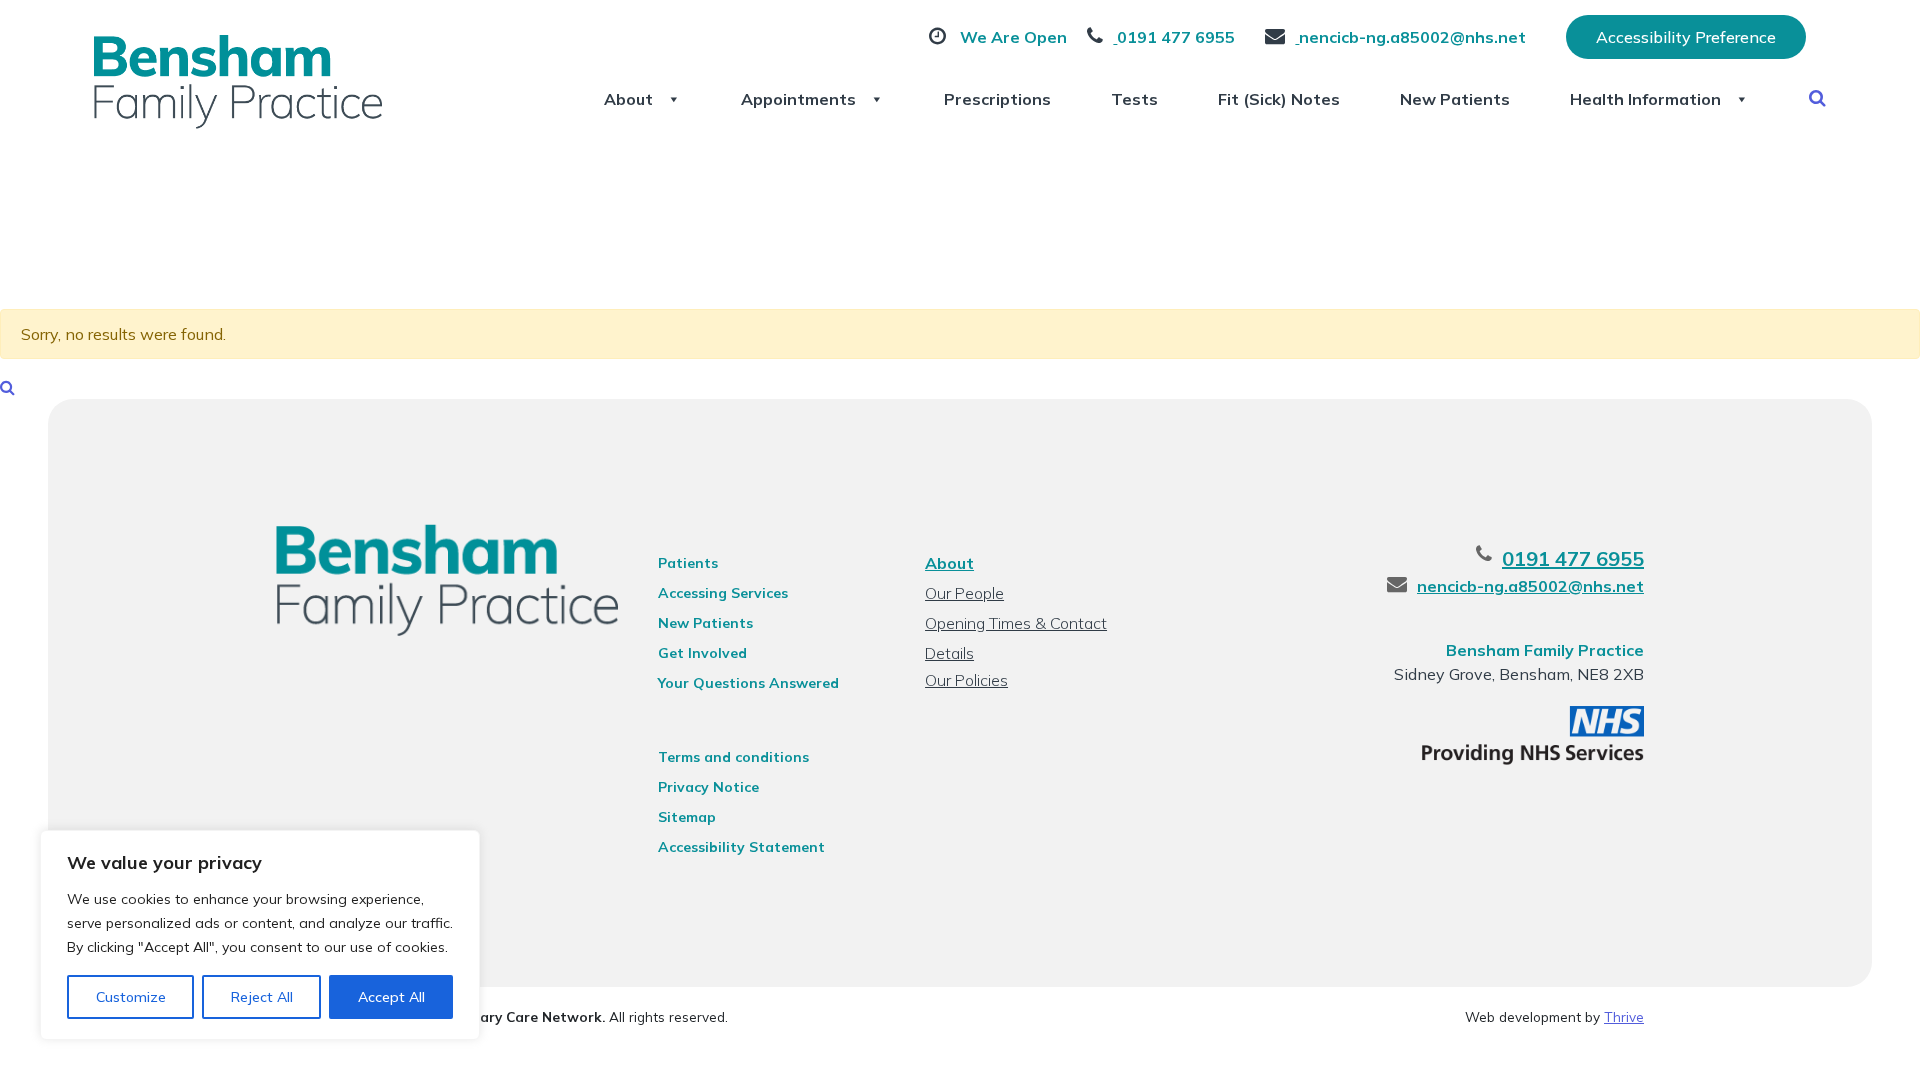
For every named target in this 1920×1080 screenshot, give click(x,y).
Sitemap (687, 817)
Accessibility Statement (741, 847)
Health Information (1645, 99)
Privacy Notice (708, 787)
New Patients (1455, 99)
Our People (964, 593)
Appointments (798, 99)
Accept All (391, 997)
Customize (131, 997)
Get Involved (702, 653)
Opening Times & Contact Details (1016, 625)
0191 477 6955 (1573, 558)
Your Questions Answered (748, 683)
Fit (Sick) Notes (1279, 99)
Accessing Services (723, 593)
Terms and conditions (733, 757)
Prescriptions (997, 99)
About (628, 99)
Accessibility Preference (1686, 37)
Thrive (1624, 1016)
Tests (1134, 99)
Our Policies (966, 680)
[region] (260, 935)
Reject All (262, 997)
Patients (688, 563)
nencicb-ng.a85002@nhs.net (1530, 586)
